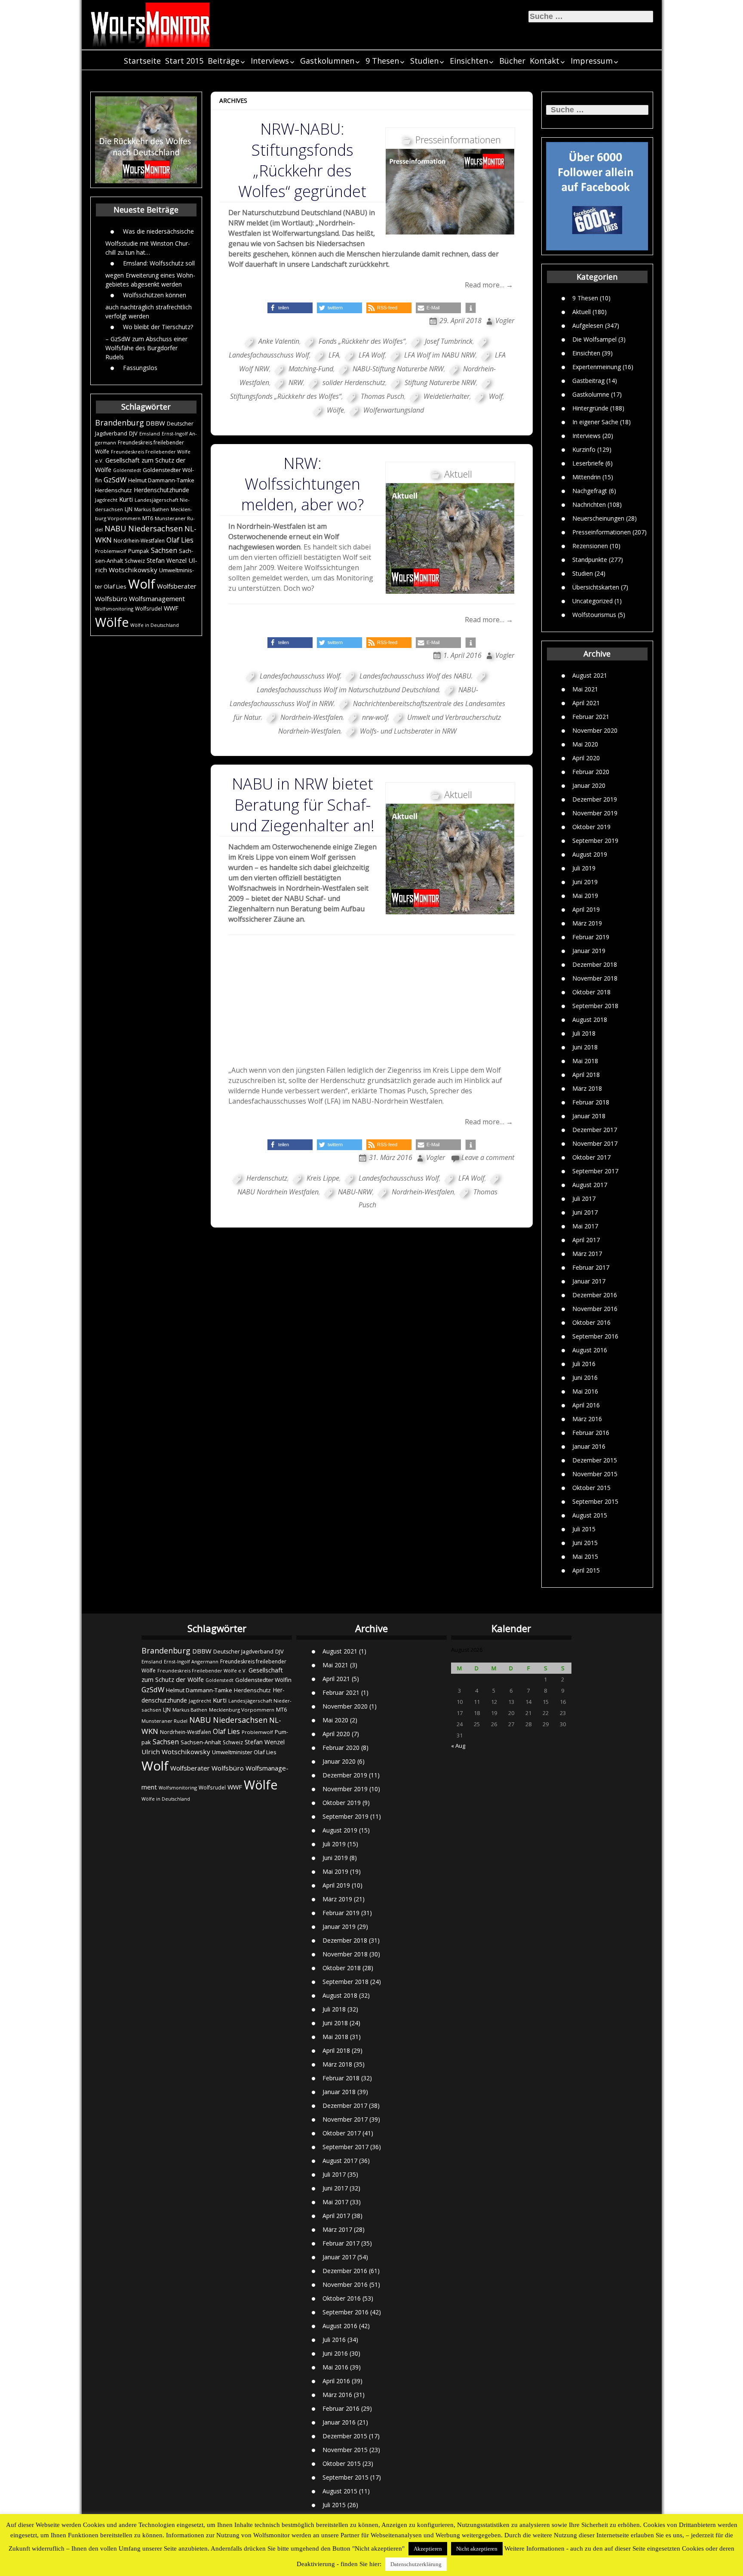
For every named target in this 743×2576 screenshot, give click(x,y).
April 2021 (586, 703)
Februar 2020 (591, 772)
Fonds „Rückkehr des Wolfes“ (362, 341)
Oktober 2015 (591, 1488)
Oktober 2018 (591, 992)
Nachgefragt (590, 491)
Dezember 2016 (595, 1295)
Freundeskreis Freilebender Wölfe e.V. (202, 1671)
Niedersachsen (155, 528)
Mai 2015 (585, 1556)
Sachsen (164, 551)
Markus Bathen (152, 509)
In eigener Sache (595, 422)
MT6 (148, 518)
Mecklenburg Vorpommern (242, 1710)
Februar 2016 (591, 1433)
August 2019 (590, 854)
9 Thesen (382, 61)
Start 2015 (184, 61)
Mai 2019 (585, 896)
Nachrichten (589, 504)
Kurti (126, 499)
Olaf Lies (180, 540)
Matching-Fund (311, 369)
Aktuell (582, 312)
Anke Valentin (279, 341)
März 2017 (587, 1254)
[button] (290, 308)
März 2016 (587, 1419)
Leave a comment (488, 1157)
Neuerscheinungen (598, 518)
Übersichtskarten (596, 587)
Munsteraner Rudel (164, 1721)
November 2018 (595, 978)
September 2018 (595, 1006)
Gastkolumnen (327, 61)
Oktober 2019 (591, 827)
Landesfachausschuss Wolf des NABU (415, 676)
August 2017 (590, 1185)
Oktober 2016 (591, 1322)
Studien (424, 61)
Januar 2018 (589, 1116)
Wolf (142, 584)
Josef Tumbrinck (449, 341)
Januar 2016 (589, 1446)
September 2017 (595, 1171)
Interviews (270, 61)
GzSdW (115, 480)
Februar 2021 (591, 717)
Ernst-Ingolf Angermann (191, 1661)
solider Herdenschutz (354, 383)
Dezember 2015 (595, 1460)
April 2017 (586, 1240)
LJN (129, 509)
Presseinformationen (602, 532)
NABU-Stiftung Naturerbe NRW (398, 369)
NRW (296, 383)
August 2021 (590, 675)
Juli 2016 (584, 1364)
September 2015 (595, 1501)
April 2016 (586, 1405)
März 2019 (587, 923)
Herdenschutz (114, 490)
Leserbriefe (588, 463)
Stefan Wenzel (167, 560)
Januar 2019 (589, 951)
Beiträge (224, 61)
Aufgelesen (588, 325)
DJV (133, 433)
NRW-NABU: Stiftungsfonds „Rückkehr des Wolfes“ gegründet (302, 160)
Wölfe (112, 622)
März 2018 (587, 1088)
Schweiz (135, 561)
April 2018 (586, 1075)
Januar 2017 (589, 1281)
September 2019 (595, 841)
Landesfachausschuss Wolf (300, 676)
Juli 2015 (584, 1529)
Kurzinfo (584, 449)
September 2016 (595, 1336)
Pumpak (139, 551)
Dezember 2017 (595, 1130)
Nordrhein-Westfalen (139, 541)
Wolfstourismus (594, 615)
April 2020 (586, 758)
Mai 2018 (585, 1061)
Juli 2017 (584, 1199)
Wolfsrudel (149, 608)
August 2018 (590, 1020)
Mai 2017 (585, 1226)
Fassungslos (140, 368)
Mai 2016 (585, 1391)
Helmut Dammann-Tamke (161, 480)
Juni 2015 (585, 1543)
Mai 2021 (585, 689)
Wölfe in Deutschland (155, 625)
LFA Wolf (372, 355)
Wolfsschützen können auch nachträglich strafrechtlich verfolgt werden (149, 305)
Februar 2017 (591, 1267)
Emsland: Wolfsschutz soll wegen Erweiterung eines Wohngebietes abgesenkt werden (150, 274)
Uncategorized (593, 601)
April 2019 (586, 909)
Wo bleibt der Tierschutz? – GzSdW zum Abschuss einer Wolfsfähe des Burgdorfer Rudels (149, 342)
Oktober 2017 (591, 1157)
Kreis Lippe (323, 1178)
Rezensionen (590, 546)
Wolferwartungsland (394, 410)
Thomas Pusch (382, 396)
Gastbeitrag (588, 381)
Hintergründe (590, 408)
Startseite (142, 61)
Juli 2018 (584, 1033)
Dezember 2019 (595, 799)
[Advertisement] (372, 1000)
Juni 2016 (585, 1377)
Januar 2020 (589, 785)
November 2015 (595, 1474)
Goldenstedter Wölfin (263, 1680)
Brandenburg (120, 423)
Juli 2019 (584, 868)
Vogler (505, 321)
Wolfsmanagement (157, 598)
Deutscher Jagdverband (243, 1652)
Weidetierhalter (447, 396)
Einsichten (469, 61)
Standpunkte (590, 560)
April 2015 (586, 1570)
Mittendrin (586, 477)
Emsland (150, 433)
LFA (334, 355)
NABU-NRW (355, 1192)
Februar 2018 (591, 1102)
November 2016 (595, 1309)
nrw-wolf (375, 717)
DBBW (155, 423)
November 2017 (595, 1143)
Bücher (512, 61)
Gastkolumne (591, 394)
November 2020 (595, 730)
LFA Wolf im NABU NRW (440, 355)
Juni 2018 (585, 1047)
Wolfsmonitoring (114, 609)
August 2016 (590, 1350)
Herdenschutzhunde (161, 490)
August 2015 (590, 1515)
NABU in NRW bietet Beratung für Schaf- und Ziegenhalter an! (302, 804)
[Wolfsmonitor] (150, 25)
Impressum (592, 61)
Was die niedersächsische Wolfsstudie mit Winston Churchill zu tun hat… (150, 242)
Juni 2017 (585, 1212)
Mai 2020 (585, 744)
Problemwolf (111, 551)
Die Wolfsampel (594, 339)
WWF (171, 608)
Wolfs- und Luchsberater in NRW (408, 731)
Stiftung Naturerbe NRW (440, 383)
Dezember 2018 (595, 964)
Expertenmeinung (597, 367)
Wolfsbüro (111, 598)
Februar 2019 (591, 937)
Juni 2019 (585, 882)
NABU (115, 528)
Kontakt (545, 61)
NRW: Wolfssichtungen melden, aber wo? (302, 484)
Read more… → (489, 285)
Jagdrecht (106, 500)
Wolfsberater (177, 586)
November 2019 (595, 813)
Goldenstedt (127, 470)
